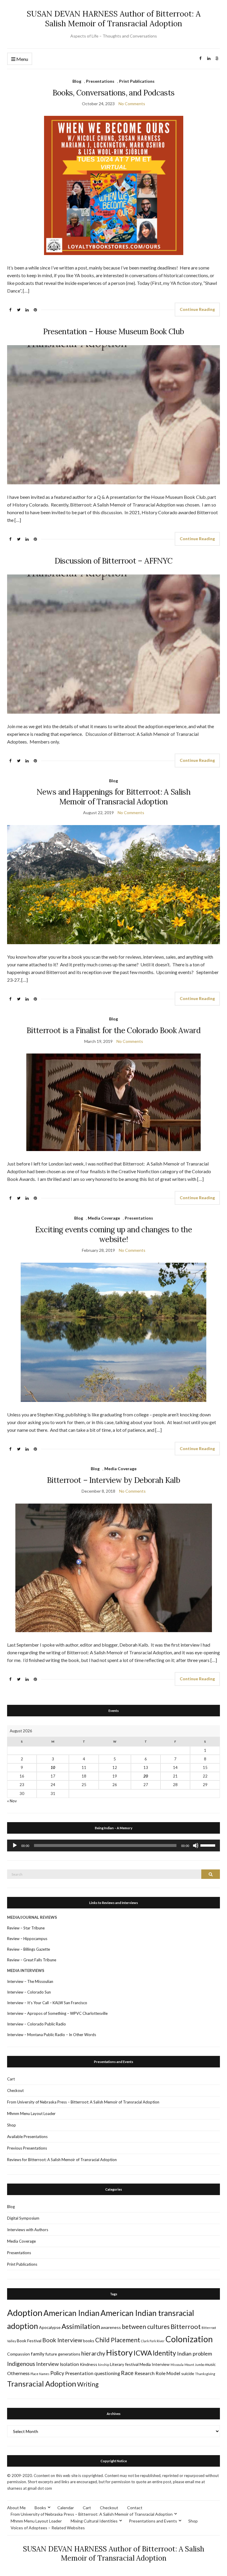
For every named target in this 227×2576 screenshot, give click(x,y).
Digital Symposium (23, 2218)
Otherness (18, 2373)
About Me (16, 2508)
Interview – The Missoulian (30, 1981)
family (38, 2354)
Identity (164, 2353)
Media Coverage (104, 1218)
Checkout (15, 2090)
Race (127, 2373)
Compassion (18, 2354)
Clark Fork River (153, 2341)
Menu (22, 59)
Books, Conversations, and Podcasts (114, 93)
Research (145, 2373)
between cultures (146, 2326)
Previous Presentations (27, 2148)
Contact (135, 2508)
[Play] (15, 1845)
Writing (88, 2384)
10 (53, 1767)
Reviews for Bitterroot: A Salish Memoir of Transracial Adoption (62, 2160)
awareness (111, 2327)
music (210, 2364)
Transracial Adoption (42, 2384)
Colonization (189, 2339)
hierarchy (93, 2353)
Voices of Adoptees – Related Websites (48, 2528)
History (119, 2352)
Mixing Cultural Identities (94, 2521)
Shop (12, 2125)
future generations (63, 2354)
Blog (77, 81)
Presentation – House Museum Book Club (114, 331)
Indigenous (21, 2364)
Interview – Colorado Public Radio (37, 2024)
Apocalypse (50, 2327)
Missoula (177, 2365)
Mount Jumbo (194, 2365)
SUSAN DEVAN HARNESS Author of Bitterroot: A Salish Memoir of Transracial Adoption (114, 19)
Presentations (100, 81)
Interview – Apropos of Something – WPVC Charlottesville (57, 2013)
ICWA (143, 2353)
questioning (107, 2373)
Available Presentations (27, 2137)
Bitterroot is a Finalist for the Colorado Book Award (113, 1030)
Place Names (40, 2374)
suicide (188, 2373)
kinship (104, 2365)
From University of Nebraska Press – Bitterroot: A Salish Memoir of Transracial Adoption (83, 2102)
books (89, 2341)
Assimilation (81, 2326)
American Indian (72, 2313)
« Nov (12, 1801)
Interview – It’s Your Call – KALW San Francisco (48, 2003)
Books (40, 2508)
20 (146, 1776)
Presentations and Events (153, 2521)
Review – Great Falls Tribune (32, 1960)
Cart (11, 2079)
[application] (113, 1845)
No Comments (132, 104)
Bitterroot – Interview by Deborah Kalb (113, 1480)
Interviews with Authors (28, 2230)
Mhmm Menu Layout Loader (31, 2114)
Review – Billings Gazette (29, 1949)
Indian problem (194, 2353)
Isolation (69, 2364)
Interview (47, 2364)
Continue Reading (197, 309)
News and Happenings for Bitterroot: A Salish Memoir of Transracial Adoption (113, 797)
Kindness (89, 2364)
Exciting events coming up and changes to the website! (113, 1234)
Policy (57, 2373)
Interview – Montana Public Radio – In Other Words (52, 2035)
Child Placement (118, 2340)
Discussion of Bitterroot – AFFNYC (114, 561)
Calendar (66, 2508)
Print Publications (137, 81)
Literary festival (124, 2364)
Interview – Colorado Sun (29, 1992)
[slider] (209, 1845)
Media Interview (155, 2364)
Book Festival (29, 2341)
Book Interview (62, 2340)
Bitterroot (186, 2326)
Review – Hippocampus (28, 1939)
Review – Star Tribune (26, 1928)
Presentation (79, 2373)
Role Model (168, 2373)
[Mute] (196, 1845)
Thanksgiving (205, 2374)
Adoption (25, 2313)
